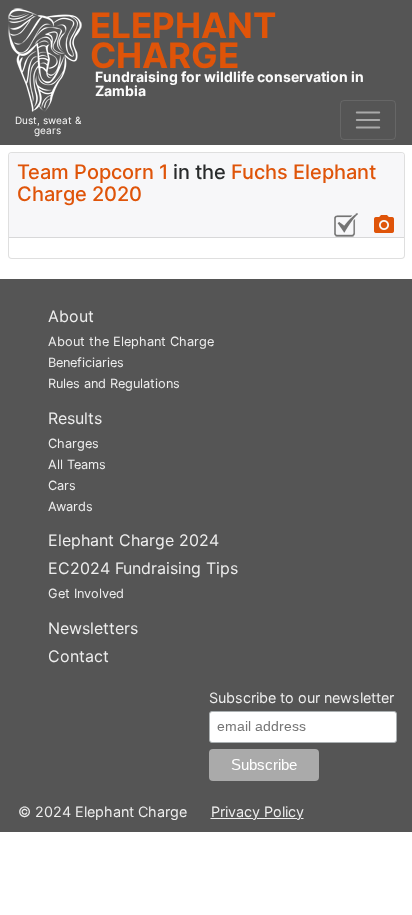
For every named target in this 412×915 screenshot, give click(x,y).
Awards (70, 506)
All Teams (77, 464)
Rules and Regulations (114, 383)
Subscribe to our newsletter (301, 697)
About (71, 316)
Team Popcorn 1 (92, 172)
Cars (62, 485)
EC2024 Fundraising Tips (143, 568)
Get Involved (86, 593)
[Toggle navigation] (368, 120)
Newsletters (93, 628)
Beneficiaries (86, 362)
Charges (73, 443)
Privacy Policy (257, 811)
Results (75, 418)
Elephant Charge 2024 (133, 540)
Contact (78, 656)
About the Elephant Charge (131, 341)
